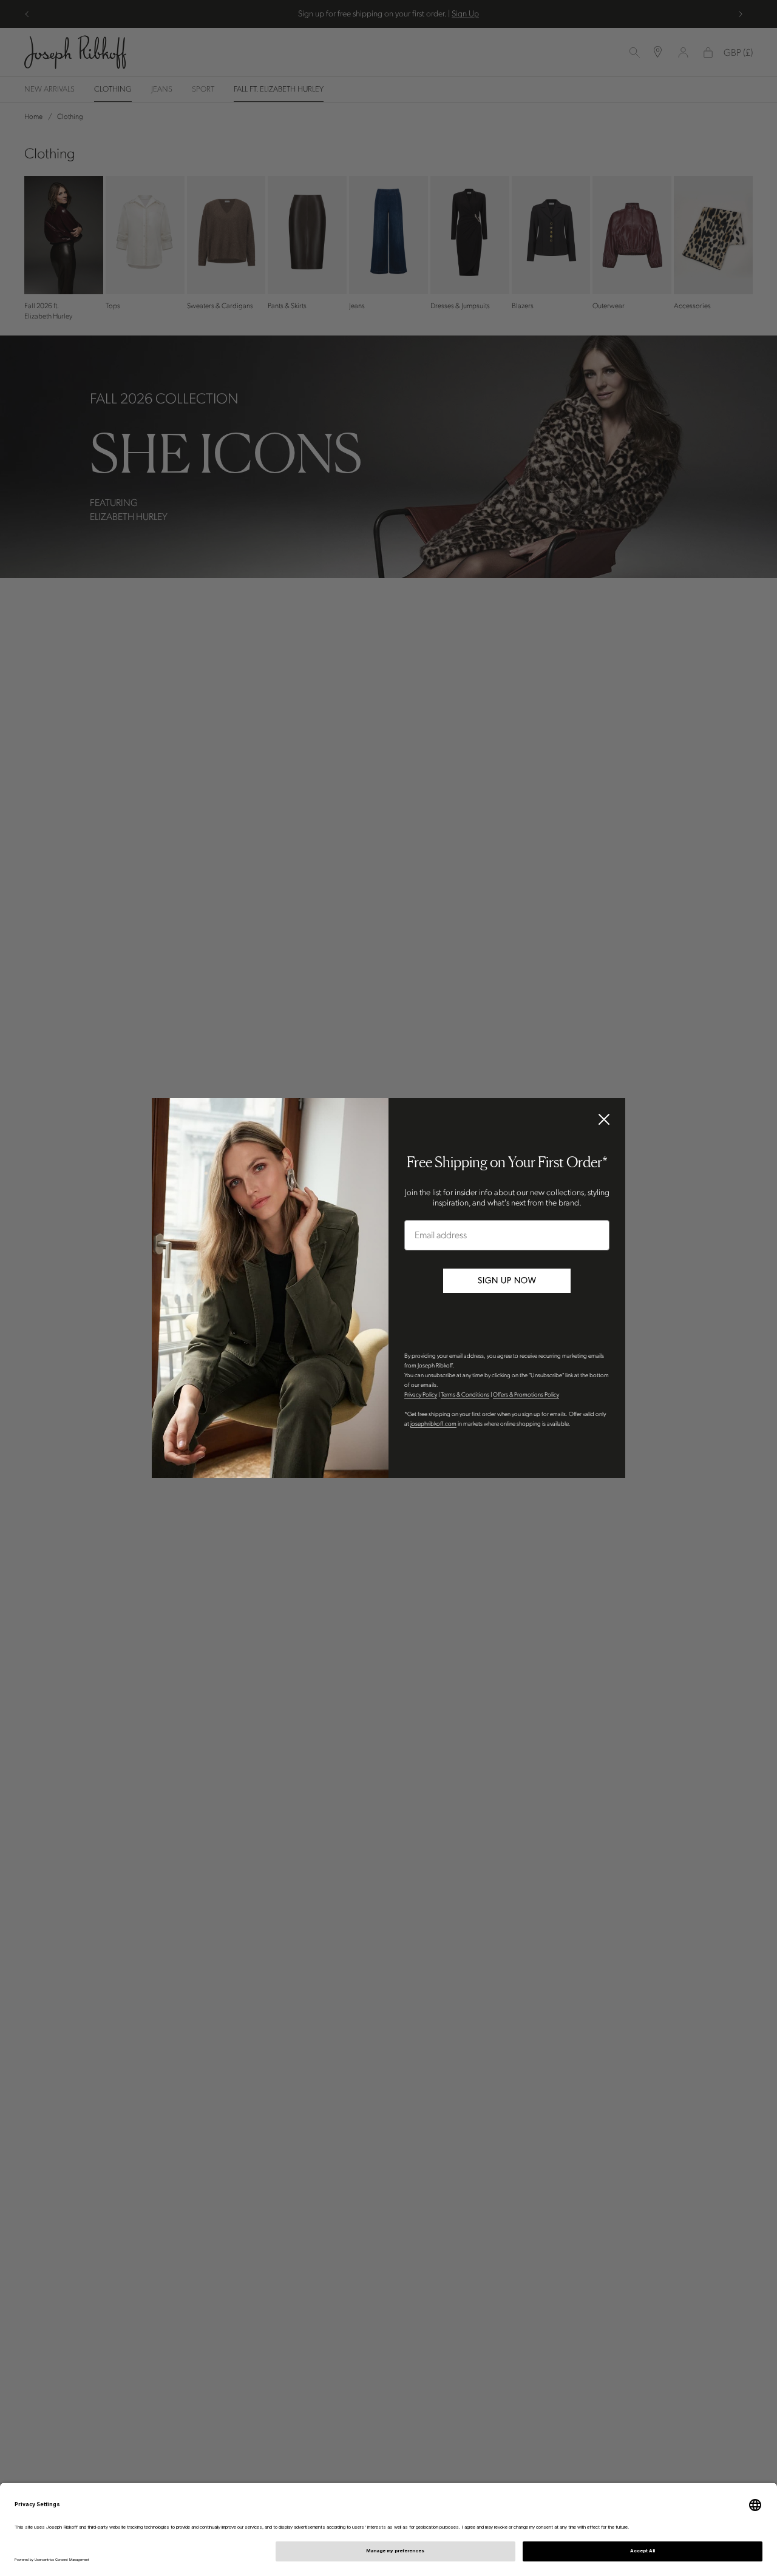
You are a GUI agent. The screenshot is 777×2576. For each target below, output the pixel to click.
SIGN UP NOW (507, 1280)
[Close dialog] (604, 1119)
